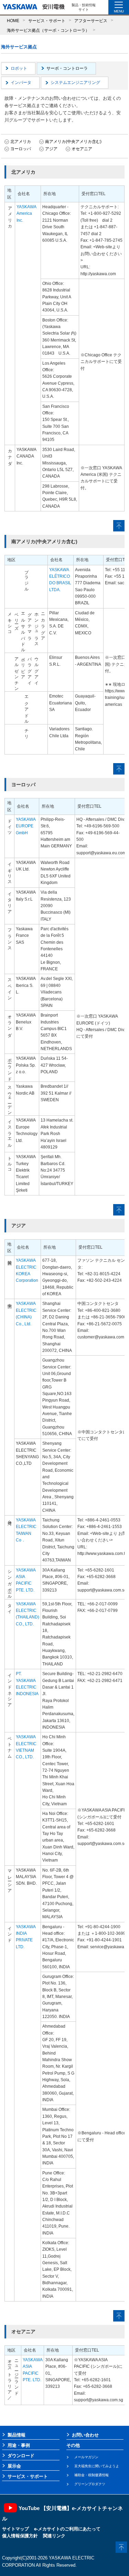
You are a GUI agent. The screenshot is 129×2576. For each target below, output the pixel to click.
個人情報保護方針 (20, 2536)
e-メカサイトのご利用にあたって (67, 2529)
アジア (51, 149)
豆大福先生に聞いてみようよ (97, 2466)
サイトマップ (15, 2529)
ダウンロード (21, 2456)
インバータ (21, 83)
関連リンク (54, 2536)
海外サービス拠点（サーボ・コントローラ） (48, 30)
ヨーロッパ (21, 149)
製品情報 (17, 2435)
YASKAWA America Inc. (26, 214)
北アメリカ (21, 142)
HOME (13, 21)
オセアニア (82, 149)
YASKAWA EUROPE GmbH (26, 826)
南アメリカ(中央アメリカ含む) (73, 142)
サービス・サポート (47, 21)
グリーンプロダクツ (90, 2484)
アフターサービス (91, 21)
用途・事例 (19, 2445)
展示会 (14, 2466)
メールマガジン (86, 2457)
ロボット (19, 68)
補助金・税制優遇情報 (92, 2475)
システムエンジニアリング (75, 83)
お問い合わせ (85, 2435)
